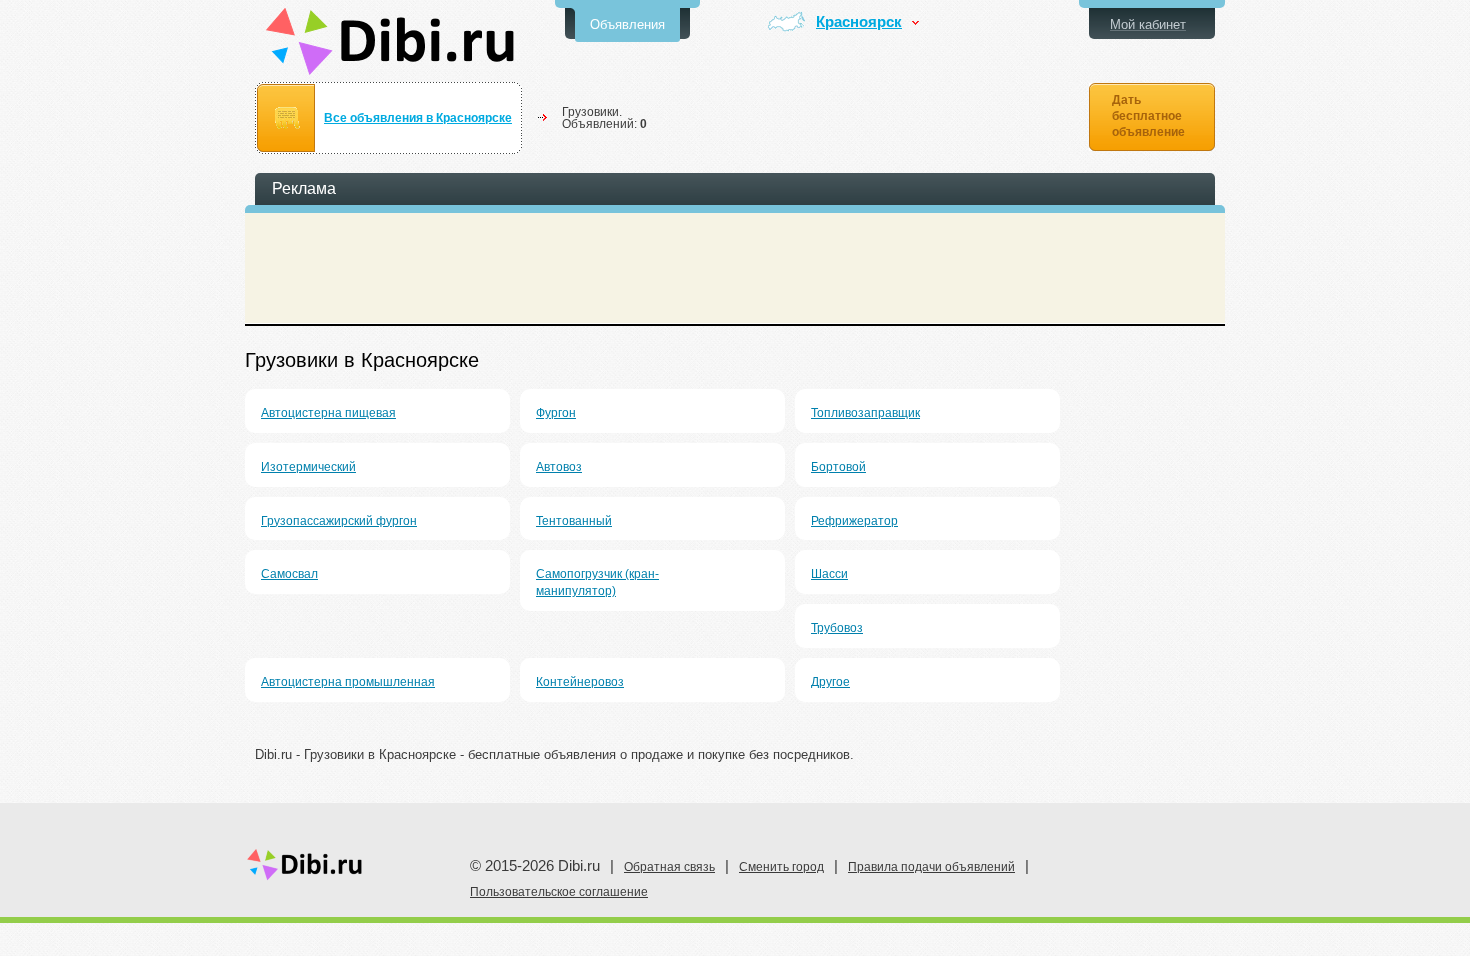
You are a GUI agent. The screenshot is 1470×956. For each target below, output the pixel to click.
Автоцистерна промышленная (348, 682)
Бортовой (838, 467)
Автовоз (559, 467)
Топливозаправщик (865, 413)
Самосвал (289, 574)
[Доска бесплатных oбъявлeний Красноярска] (390, 41)
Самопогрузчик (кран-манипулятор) (597, 582)
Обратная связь (669, 867)
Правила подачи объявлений (931, 867)
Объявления (627, 24)
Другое (830, 682)
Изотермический (308, 467)
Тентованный (574, 521)
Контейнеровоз (580, 682)
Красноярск (859, 22)
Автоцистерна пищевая (328, 413)
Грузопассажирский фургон (339, 521)
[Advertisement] (735, 268)
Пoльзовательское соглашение (559, 892)
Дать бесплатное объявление (1148, 116)
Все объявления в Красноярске (418, 118)
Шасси (829, 574)
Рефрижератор (854, 521)
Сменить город (781, 867)
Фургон (556, 413)
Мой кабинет (1148, 24)
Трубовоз (837, 628)
